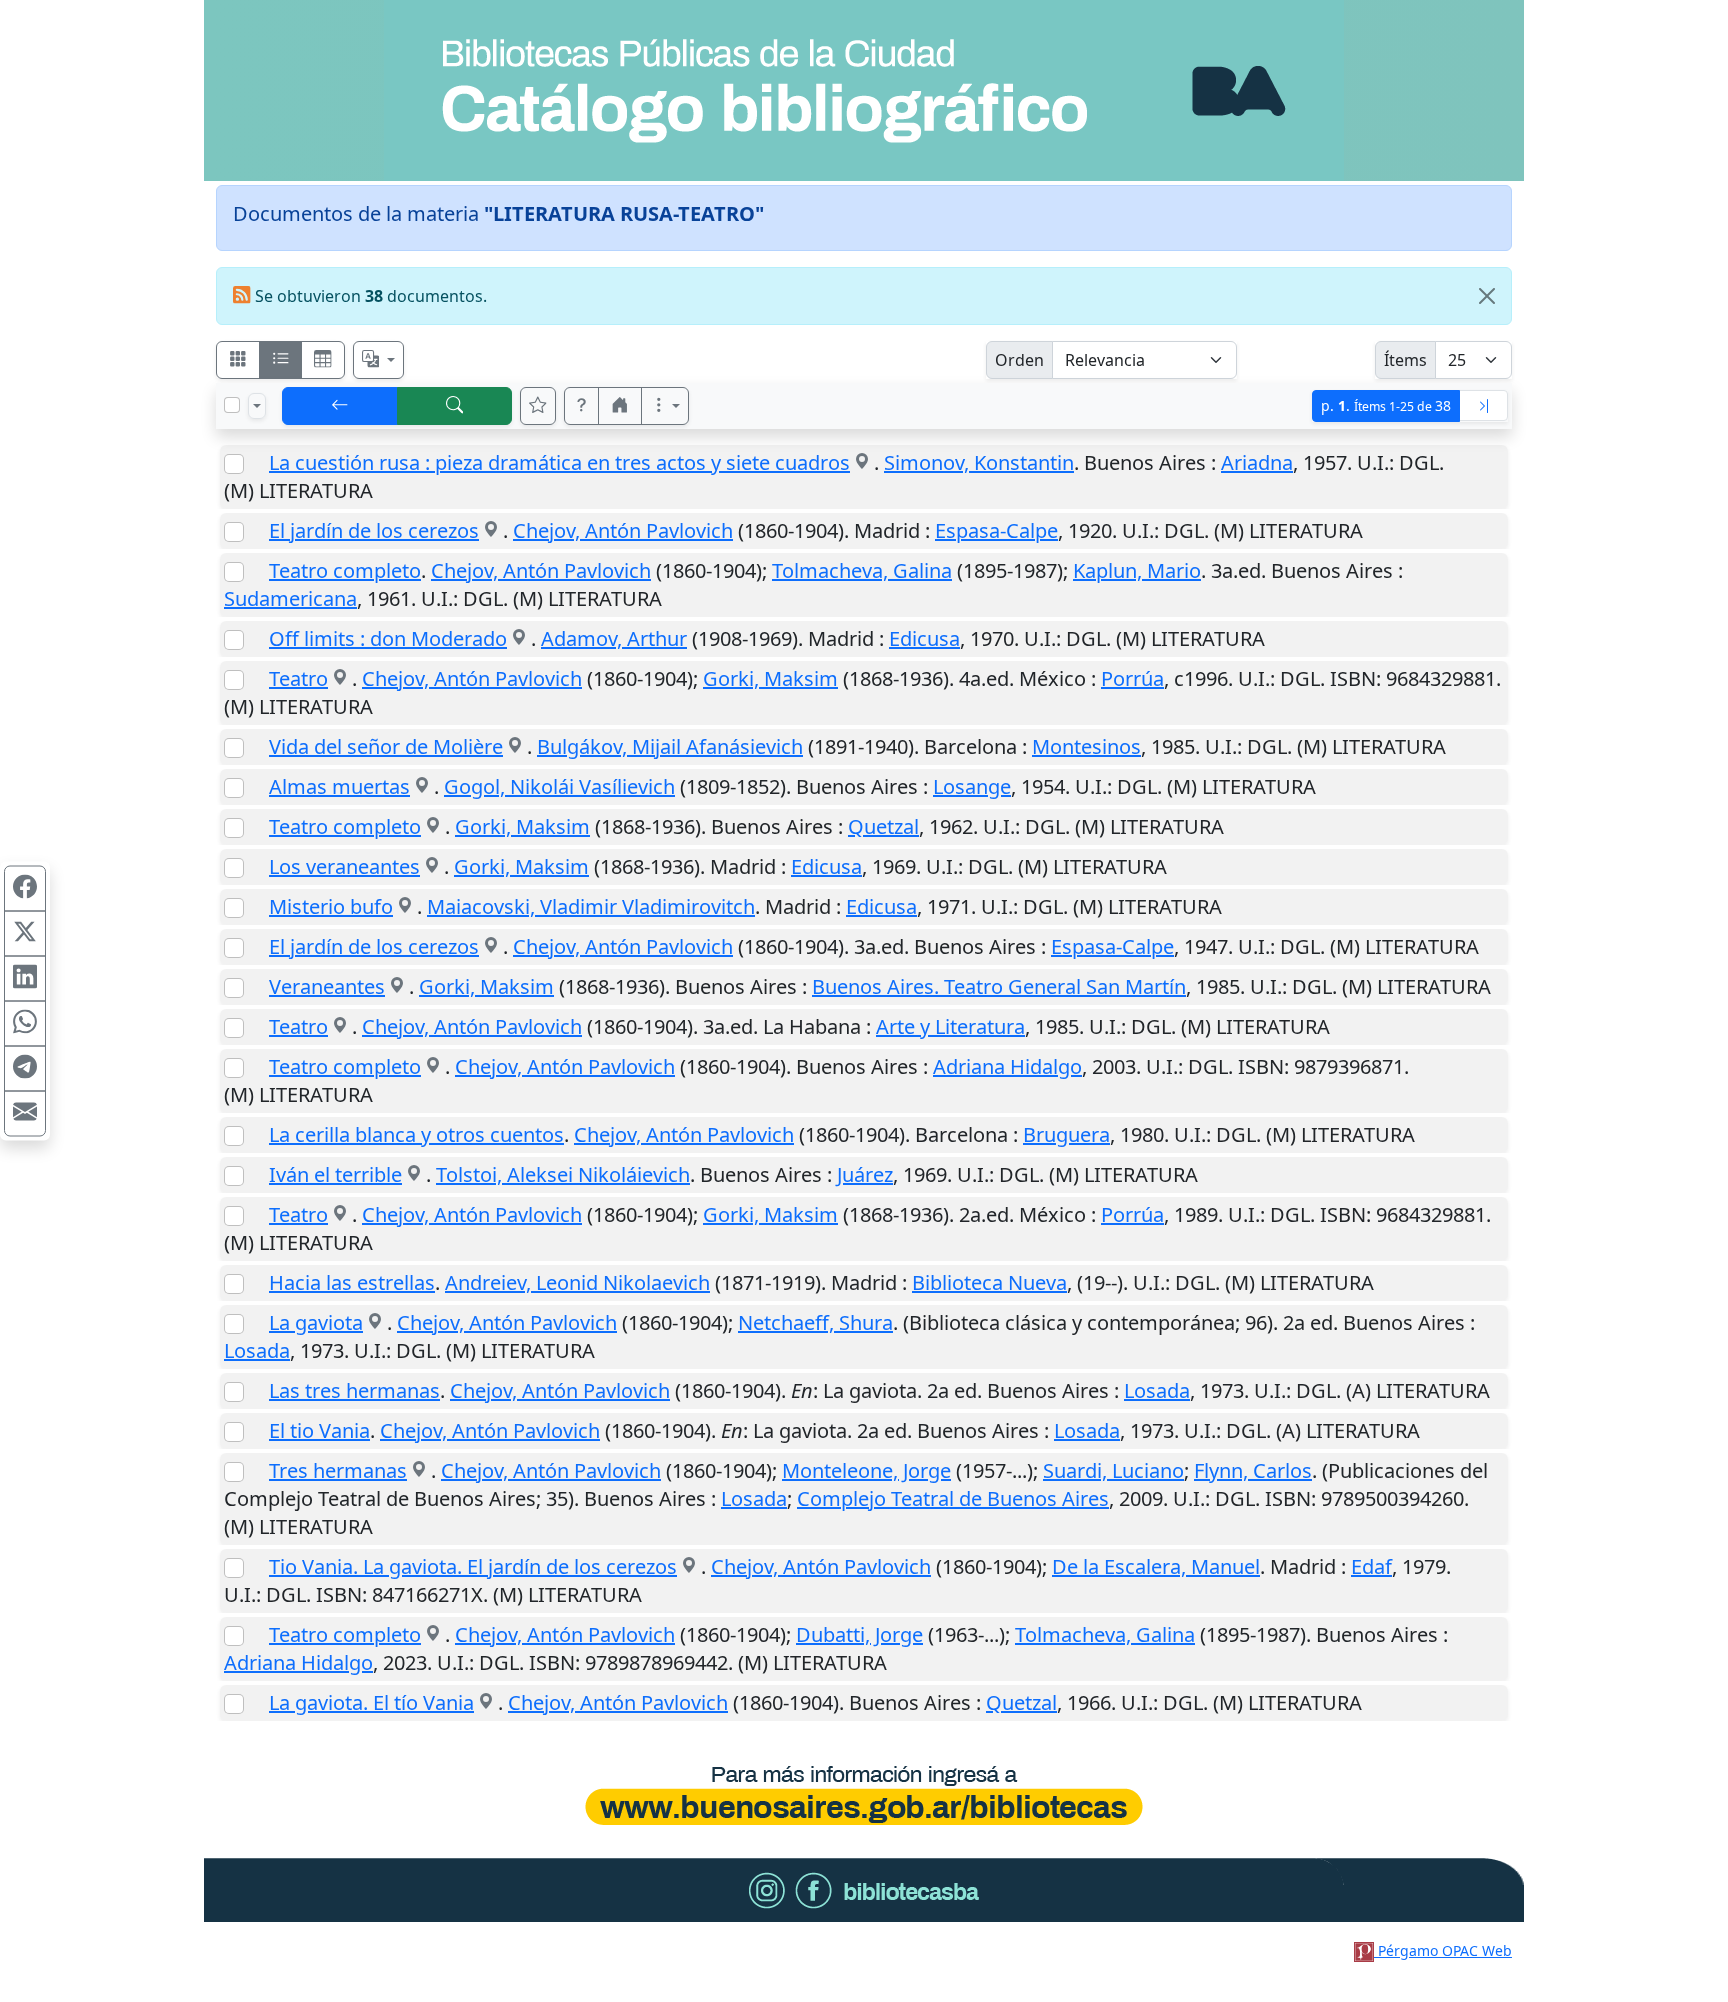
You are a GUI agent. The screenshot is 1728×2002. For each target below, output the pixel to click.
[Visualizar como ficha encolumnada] (281, 360)
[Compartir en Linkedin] (25, 979)
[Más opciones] (665, 406)
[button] (582, 406)
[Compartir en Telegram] (25, 1069)
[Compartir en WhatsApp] (25, 1024)
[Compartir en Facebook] (25, 889)
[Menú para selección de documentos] (257, 406)
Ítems (1405, 360)
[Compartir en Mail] (25, 1114)
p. (1386, 405)
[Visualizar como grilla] (323, 360)
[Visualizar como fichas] (238, 360)
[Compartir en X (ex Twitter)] (25, 934)
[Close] (1487, 296)
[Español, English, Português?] (379, 360)
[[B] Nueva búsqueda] (455, 406)
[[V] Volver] (340, 406)
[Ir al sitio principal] (864, 90)
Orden (1019, 360)
